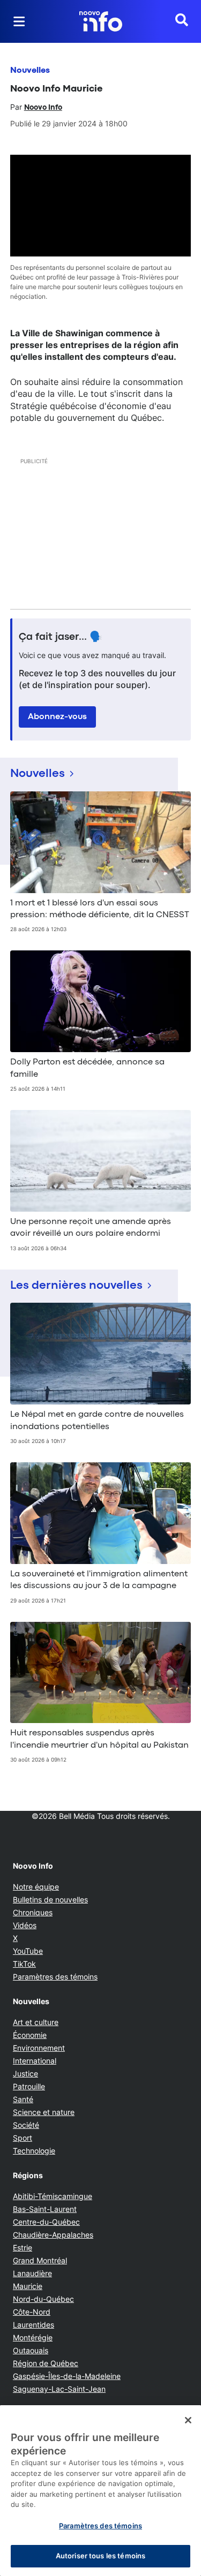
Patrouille (29, 2086)
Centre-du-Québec (46, 2222)
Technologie (34, 2151)
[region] (100, 2491)
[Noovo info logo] (101, 21)
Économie (30, 2035)
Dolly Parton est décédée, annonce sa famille (87, 1068)
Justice (25, 2073)
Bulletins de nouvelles (50, 1899)
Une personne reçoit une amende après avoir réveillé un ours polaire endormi (91, 1228)
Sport (23, 2138)
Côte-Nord (32, 2312)
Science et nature (44, 2112)
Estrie (23, 2248)
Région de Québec (46, 2363)
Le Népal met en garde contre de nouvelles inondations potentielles (97, 1421)
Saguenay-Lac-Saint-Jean (59, 2389)
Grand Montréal (40, 2260)
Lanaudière (32, 2273)
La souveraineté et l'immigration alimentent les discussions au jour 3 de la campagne (99, 1580)
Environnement (39, 2048)
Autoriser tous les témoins (100, 2556)
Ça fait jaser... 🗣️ (61, 637)
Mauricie (28, 2286)
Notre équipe (36, 1887)
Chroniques (33, 1912)
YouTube (28, 1951)
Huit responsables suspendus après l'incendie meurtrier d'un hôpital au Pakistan (99, 1739)
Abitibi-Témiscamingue (53, 2196)
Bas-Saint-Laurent (45, 2209)
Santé (23, 2099)
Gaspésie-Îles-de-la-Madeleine (67, 2376)
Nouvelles (30, 71)
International (35, 2061)
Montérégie (33, 2337)
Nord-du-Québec (43, 2299)
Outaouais (31, 2350)
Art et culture (36, 2022)
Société (26, 2125)
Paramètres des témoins (55, 1977)
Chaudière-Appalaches (53, 2235)
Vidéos (25, 1925)
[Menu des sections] (19, 21)
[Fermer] (188, 2420)
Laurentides (33, 2325)
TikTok (24, 1964)
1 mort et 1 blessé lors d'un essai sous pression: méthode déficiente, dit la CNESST (100, 909)
